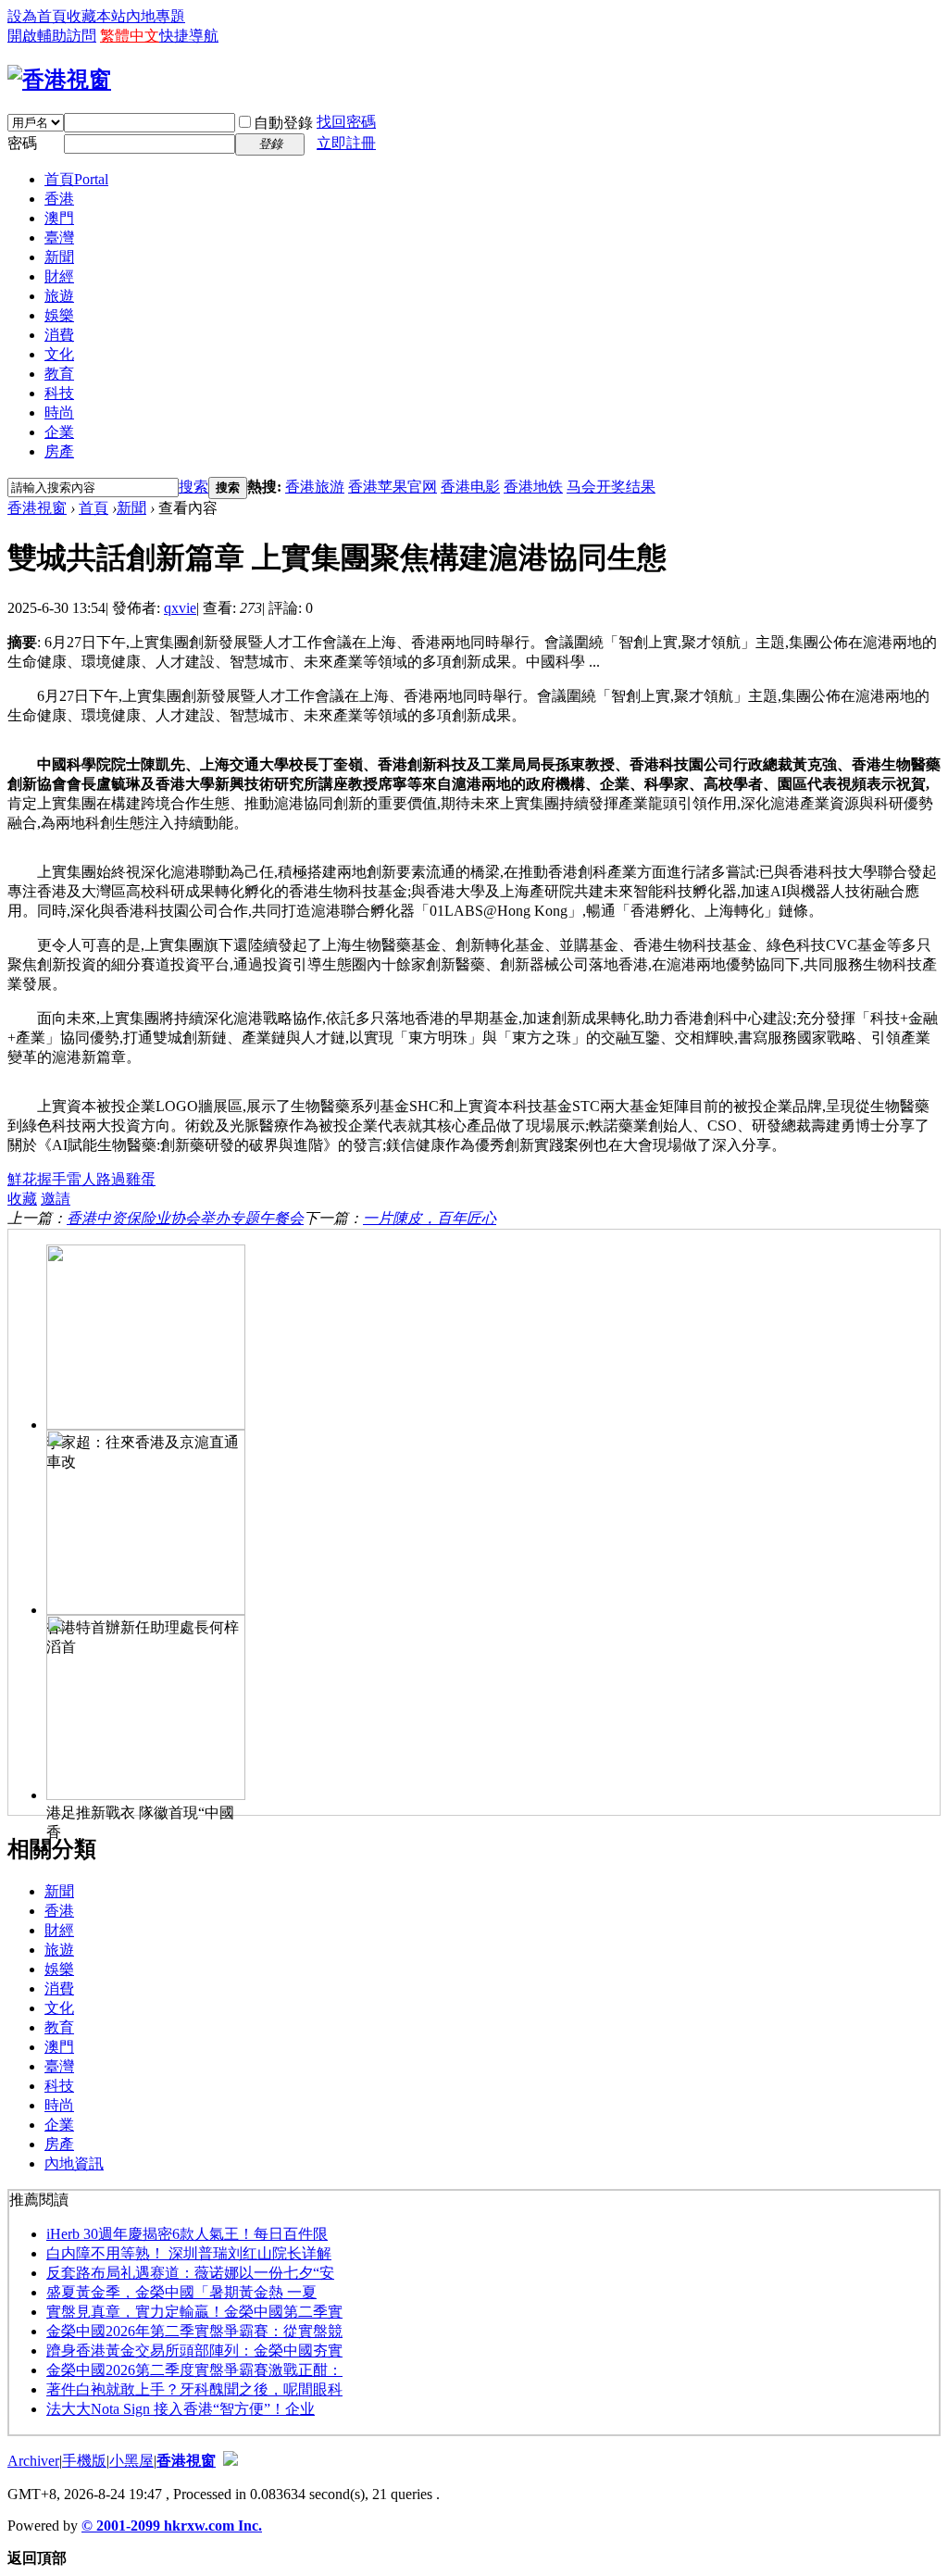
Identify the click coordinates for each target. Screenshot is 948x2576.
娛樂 (59, 315)
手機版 (84, 2461)
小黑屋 (131, 2461)
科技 (59, 393)
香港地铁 (533, 487)
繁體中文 (130, 36)
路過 (111, 1179)
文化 (59, 354)
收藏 (22, 1199)
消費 (59, 335)
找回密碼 (346, 122)
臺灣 (59, 238)
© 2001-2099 (123, 2526)
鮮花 (22, 1179)
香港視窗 (37, 508)
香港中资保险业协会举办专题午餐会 (185, 1218)
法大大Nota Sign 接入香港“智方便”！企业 (181, 2409)
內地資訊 (74, 2163)
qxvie (180, 608)
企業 (59, 432)
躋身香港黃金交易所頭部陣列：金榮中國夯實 (194, 2351)
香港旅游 (315, 487)
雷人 (81, 1179)
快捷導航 (189, 36)
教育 (59, 374)
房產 (59, 451)
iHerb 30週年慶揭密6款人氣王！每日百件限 (187, 2234)
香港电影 (470, 487)
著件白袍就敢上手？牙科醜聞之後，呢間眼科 (194, 2389)
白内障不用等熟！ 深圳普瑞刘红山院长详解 (189, 2253)
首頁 (76, 179)
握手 (52, 1179)
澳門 (59, 218)
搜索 (193, 487)
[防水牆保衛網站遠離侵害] (231, 2461)
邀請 (56, 1199)
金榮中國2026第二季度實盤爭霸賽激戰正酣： (194, 2370)
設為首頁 (37, 16)
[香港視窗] (59, 80)
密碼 (22, 143)
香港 (59, 199)
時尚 (59, 413)
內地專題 (156, 16)
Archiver (33, 2461)
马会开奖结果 (611, 487)
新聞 (59, 257)
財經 (59, 276)
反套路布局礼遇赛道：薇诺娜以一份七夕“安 (190, 2273)
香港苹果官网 (393, 487)
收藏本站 (96, 16)
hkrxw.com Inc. (213, 2526)
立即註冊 (346, 143)
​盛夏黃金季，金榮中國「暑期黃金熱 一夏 (181, 2292)
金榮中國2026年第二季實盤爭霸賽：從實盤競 (194, 2331)
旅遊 (59, 296)
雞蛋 (141, 1179)
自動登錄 (283, 123)
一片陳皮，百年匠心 (430, 1218)
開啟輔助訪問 (52, 36)
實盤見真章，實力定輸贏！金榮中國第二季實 (194, 2312)
